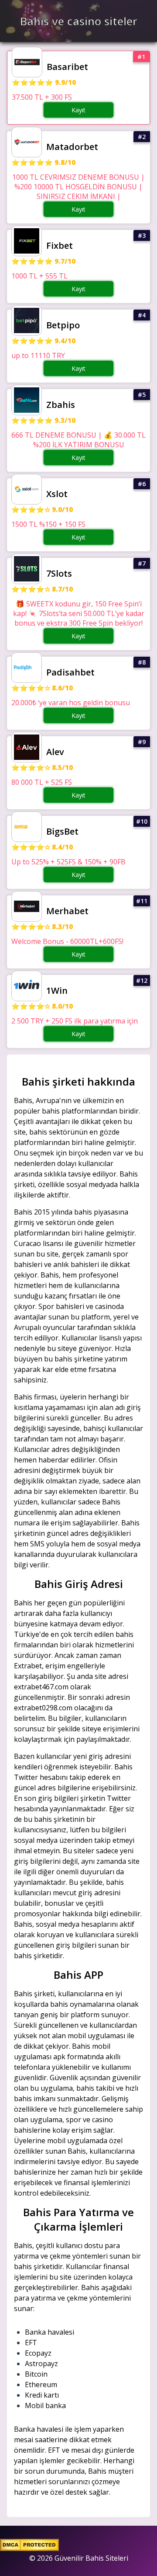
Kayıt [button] (78, 110)
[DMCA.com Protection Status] (29, 2548)
